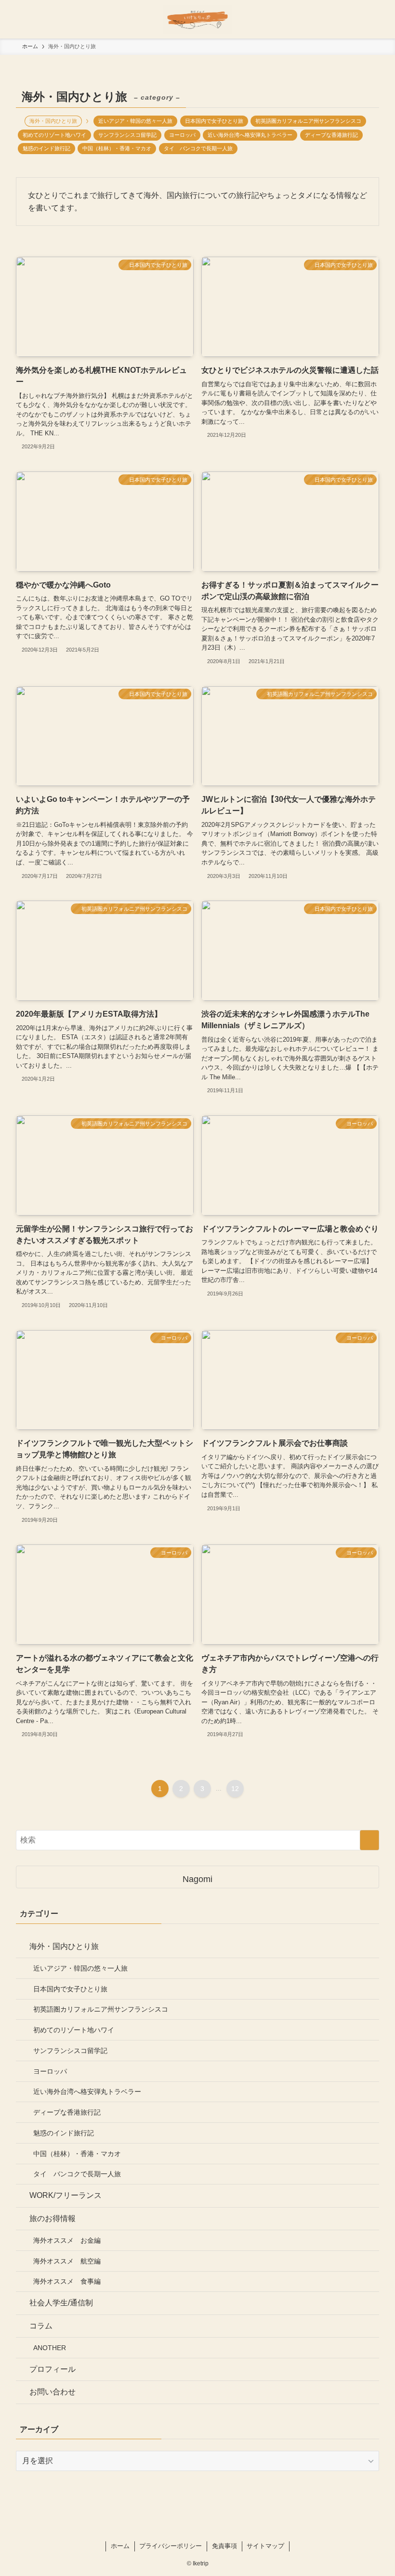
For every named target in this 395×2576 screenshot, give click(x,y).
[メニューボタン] (19, 19)
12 (235, 1789)
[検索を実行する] (369, 1840)
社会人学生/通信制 (61, 2303)
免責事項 (224, 2546)
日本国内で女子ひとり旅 (214, 121)
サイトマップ (265, 2546)
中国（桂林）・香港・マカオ (117, 148)
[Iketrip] (197, 19)
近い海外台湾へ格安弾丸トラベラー (250, 135)
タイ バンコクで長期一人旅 (198, 148)
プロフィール (53, 2369)
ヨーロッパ (182, 135)
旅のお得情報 (53, 2218)
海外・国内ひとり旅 (64, 1946)
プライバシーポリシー (171, 2546)
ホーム (120, 2546)
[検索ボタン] (376, 19)
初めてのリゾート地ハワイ (54, 135)
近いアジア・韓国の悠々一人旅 (135, 121)
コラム (41, 2326)
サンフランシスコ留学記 (127, 135)
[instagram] (197, 2529)
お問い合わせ (53, 2392)
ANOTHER (50, 2348)
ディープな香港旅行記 (331, 135)
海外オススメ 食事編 (67, 2281)
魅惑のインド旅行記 (46, 148)
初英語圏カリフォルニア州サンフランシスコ (308, 121)
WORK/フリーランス (66, 2195)
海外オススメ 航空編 (67, 2261)
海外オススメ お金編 (67, 2240)
